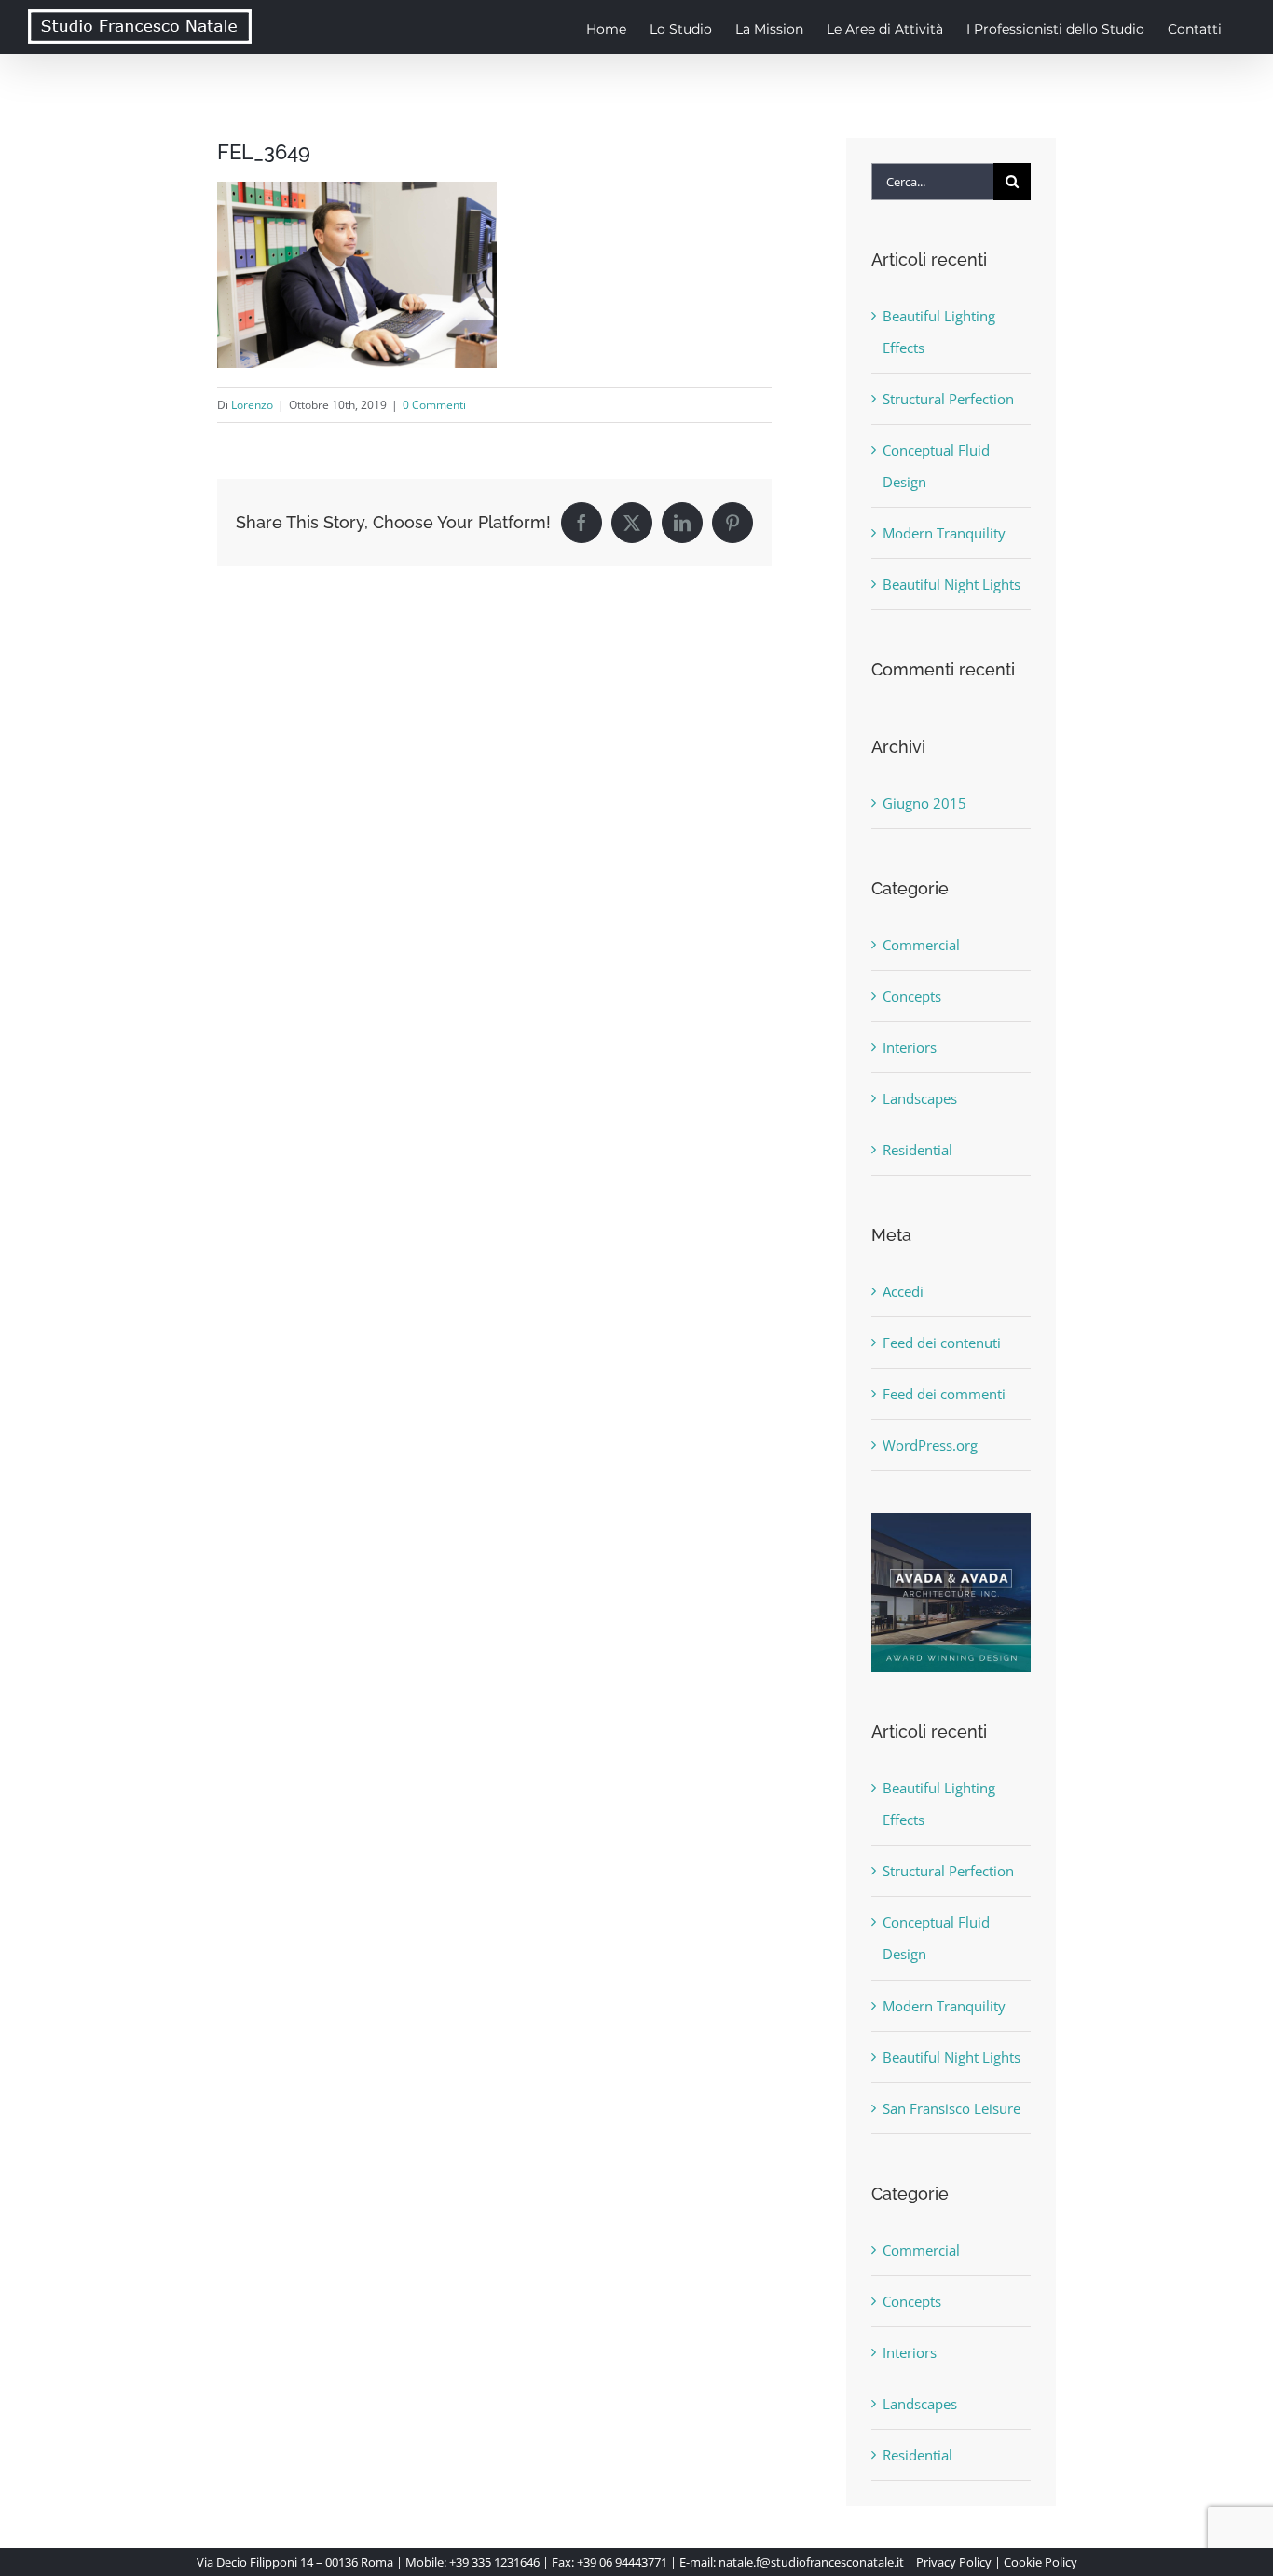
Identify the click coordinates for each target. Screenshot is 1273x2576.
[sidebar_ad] (951, 1520)
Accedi (903, 1291)
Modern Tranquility (944, 533)
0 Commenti (434, 405)
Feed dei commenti (944, 1394)
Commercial (921, 945)
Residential (917, 1150)
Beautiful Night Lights (951, 584)
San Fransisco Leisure (951, 2108)
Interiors (910, 1047)
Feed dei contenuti (942, 1343)
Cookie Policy (1040, 2562)
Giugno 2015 (924, 803)
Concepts (912, 996)
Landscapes (920, 1098)
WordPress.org (930, 1445)
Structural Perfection (948, 399)
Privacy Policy (954, 2562)
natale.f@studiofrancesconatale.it (811, 2562)
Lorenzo (252, 405)
